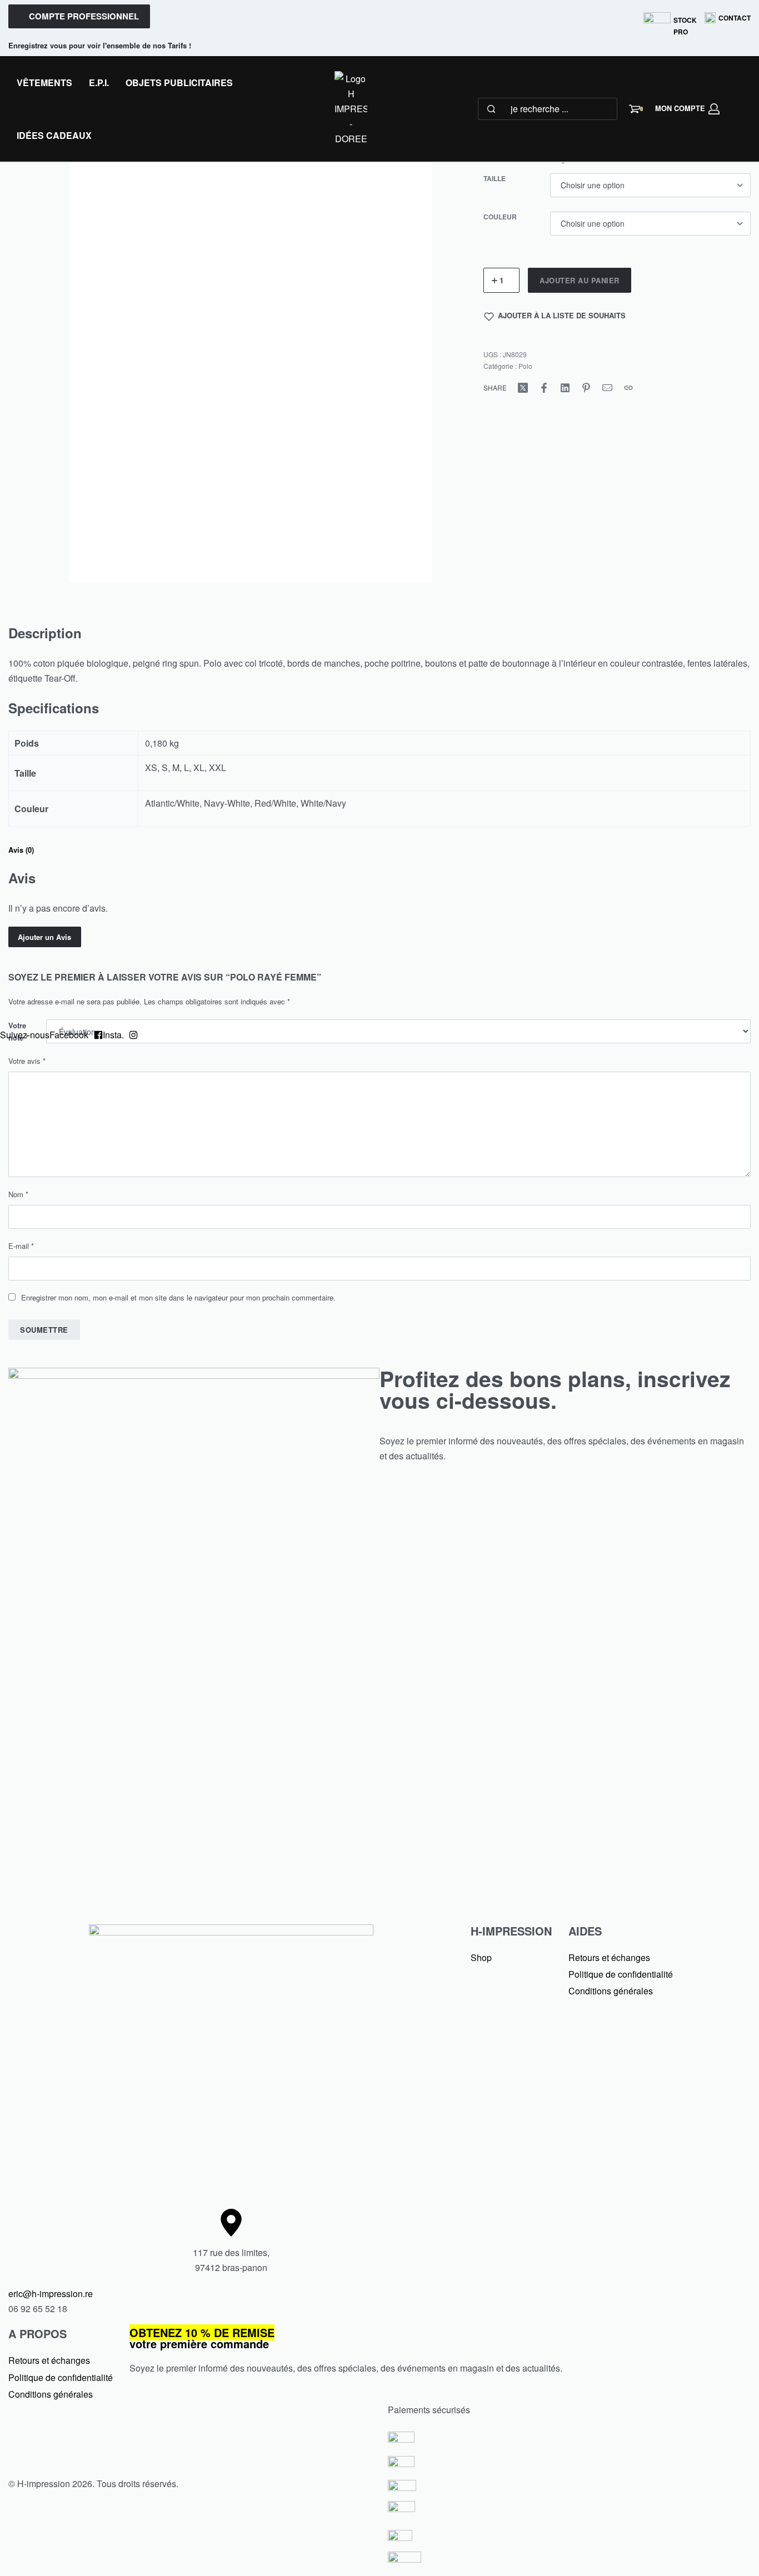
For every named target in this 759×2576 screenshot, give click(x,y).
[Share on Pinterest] (586, 388)
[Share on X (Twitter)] (523, 388)
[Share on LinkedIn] (565, 388)
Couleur (500, 217)
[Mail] (607, 388)
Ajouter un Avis (44, 937)
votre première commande (202, 2338)
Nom (18, 1194)
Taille (495, 179)
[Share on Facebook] (544, 388)
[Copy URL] (628, 388)
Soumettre (44, 1330)
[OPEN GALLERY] (251, 341)
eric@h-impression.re (51, 2294)
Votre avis (27, 1061)
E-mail (21, 1246)
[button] (79, 16)
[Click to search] (491, 109)
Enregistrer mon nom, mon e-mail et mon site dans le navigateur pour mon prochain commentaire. (178, 1297)
